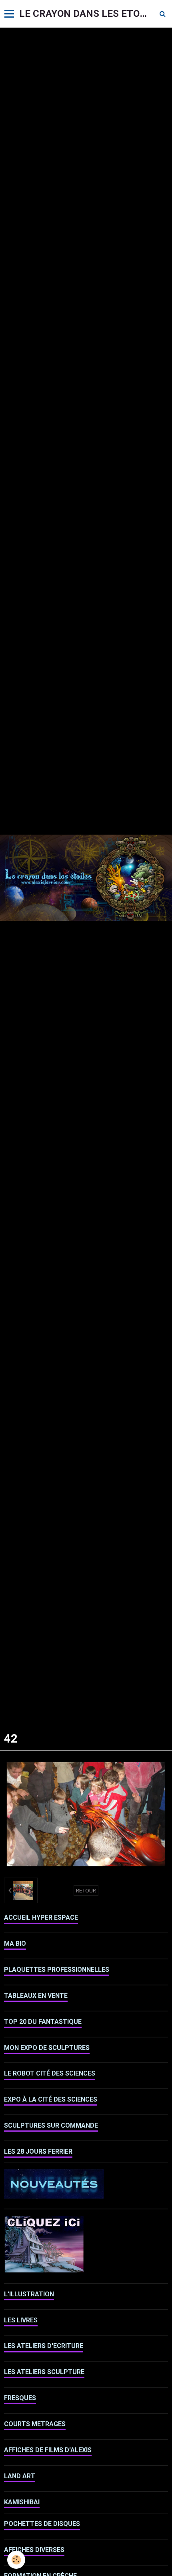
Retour (86, 1890)
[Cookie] (16, 2560)
